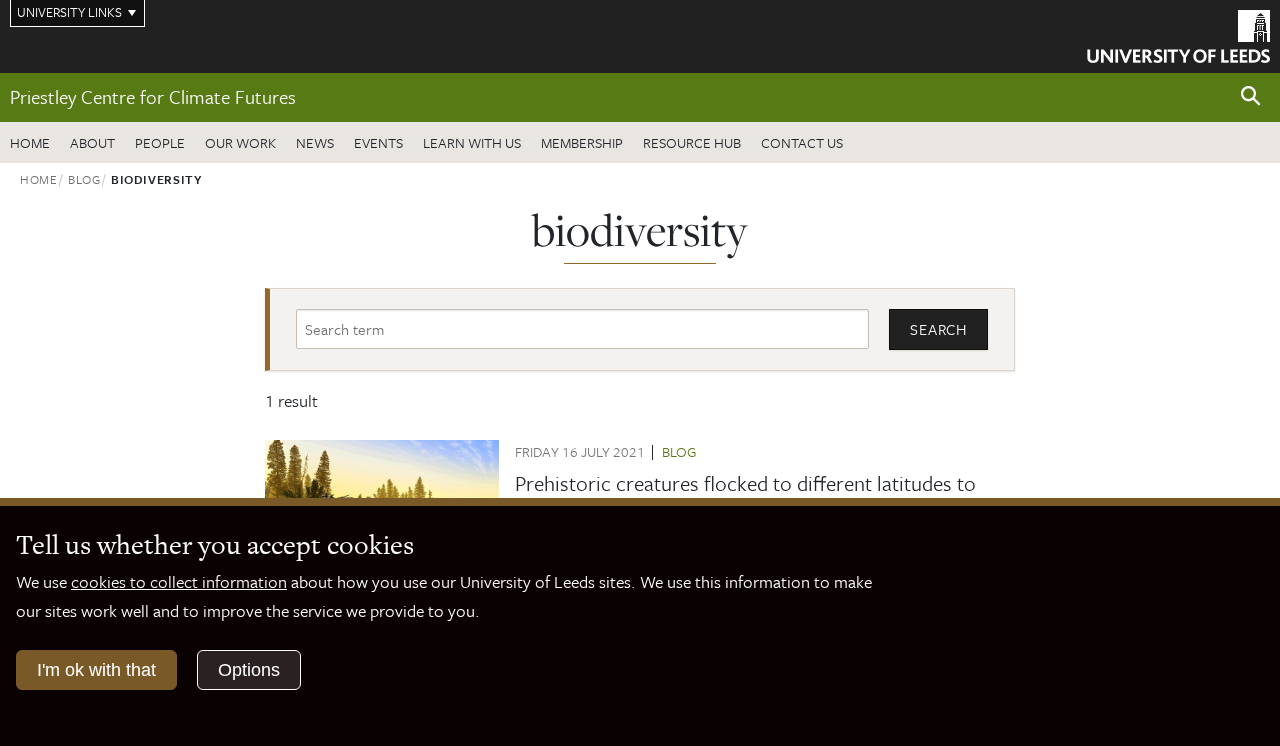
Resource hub (692, 142)
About (92, 142)
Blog (84, 179)
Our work (240, 142)
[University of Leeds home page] (1178, 34)
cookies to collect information (179, 581)
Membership (582, 142)
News (315, 142)
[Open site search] (1251, 96)
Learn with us (472, 142)
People (160, 142)
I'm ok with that (96, 670)
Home (30, 142)
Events (378, 142)
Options (249, 670)
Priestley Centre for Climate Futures (153, 96)
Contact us (802, 142)
